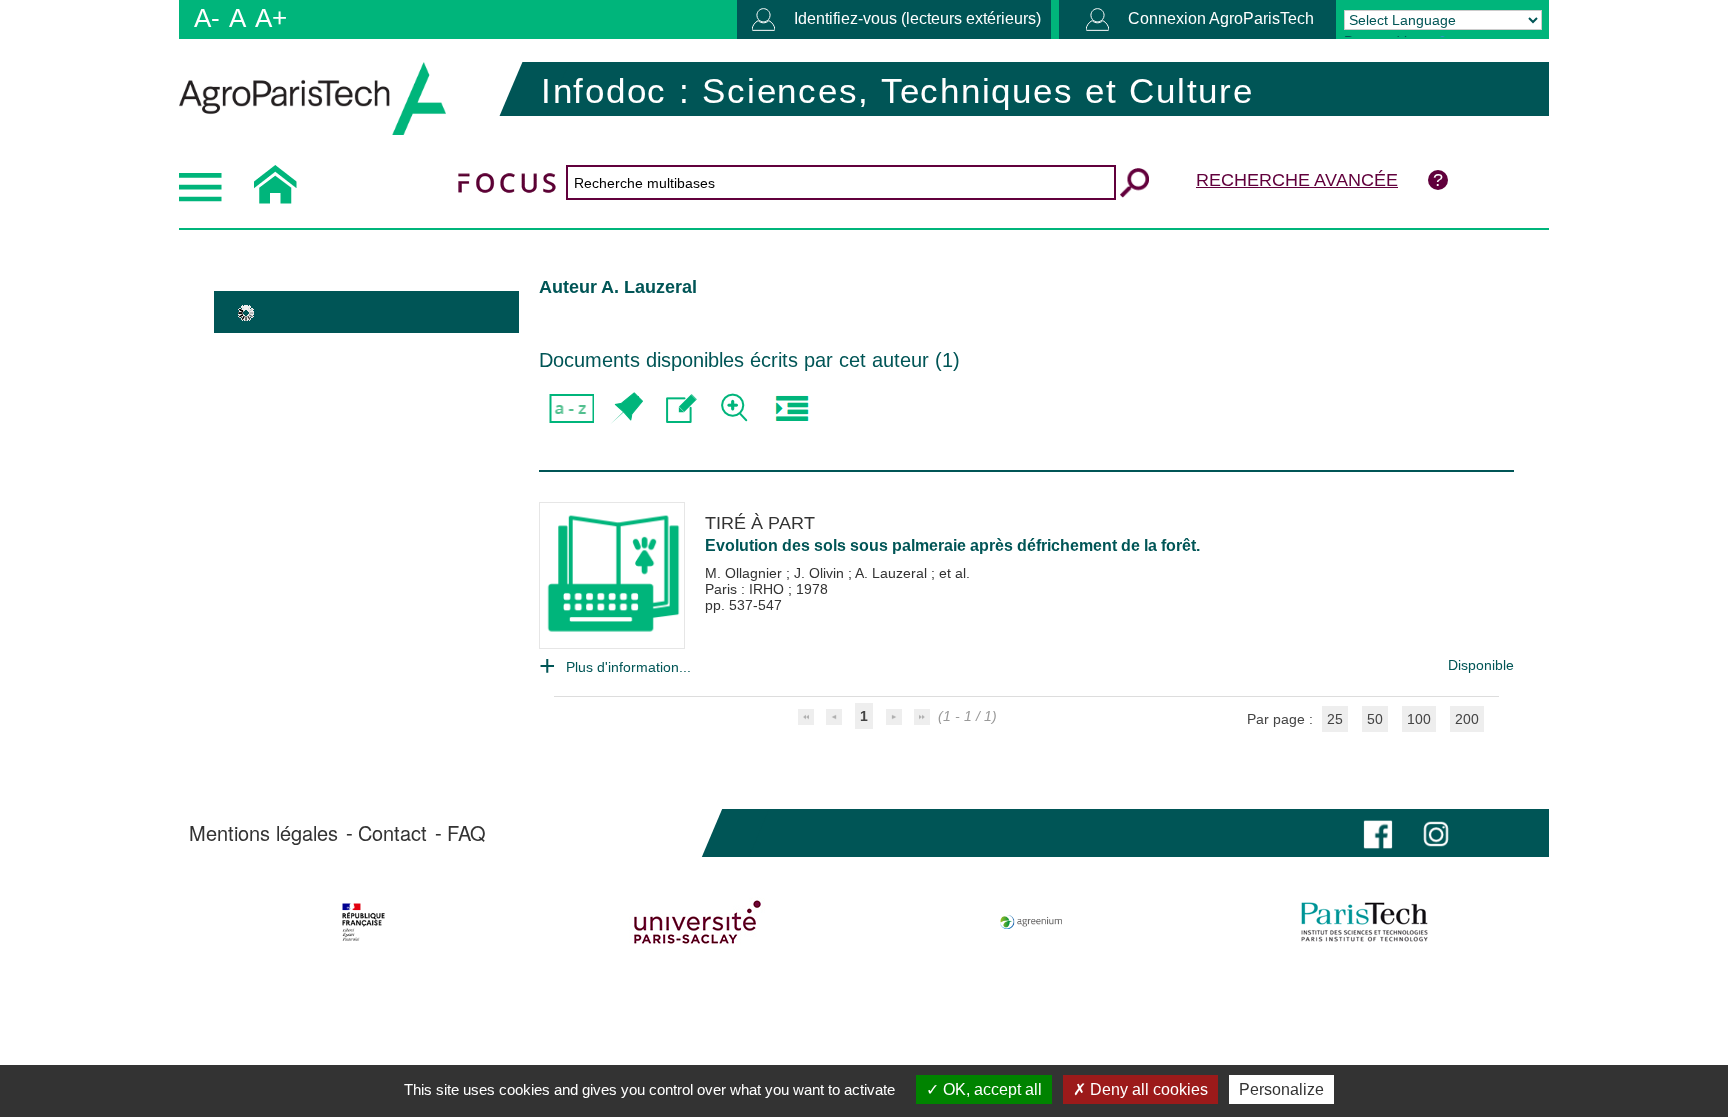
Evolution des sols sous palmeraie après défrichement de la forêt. (952, 545)
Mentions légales (263, 833)
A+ (271, 18)
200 (1467, 719)
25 (1335, 719)
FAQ (466, 833)
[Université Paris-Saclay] (697, 922)
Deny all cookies (1147, 1089)
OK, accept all (990, 1089)
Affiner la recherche (736, 408)
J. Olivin (821, 573)
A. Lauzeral (893, 573)
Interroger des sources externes (791, 408)
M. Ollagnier (745, 573)
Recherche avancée (1297, 180)
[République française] (363, 922)
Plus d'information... (628, 667)
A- (207, 18)
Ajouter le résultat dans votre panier (626, 408)
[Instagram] (1436, 832)
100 (1419, 719)
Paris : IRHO (746, 589)
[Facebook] (1378, 832)
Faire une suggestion (681, 408)
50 (1375, 719)
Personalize (1281, 1089)
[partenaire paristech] (1364, 922)
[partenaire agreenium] (1031, 922)
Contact (392, 833)
